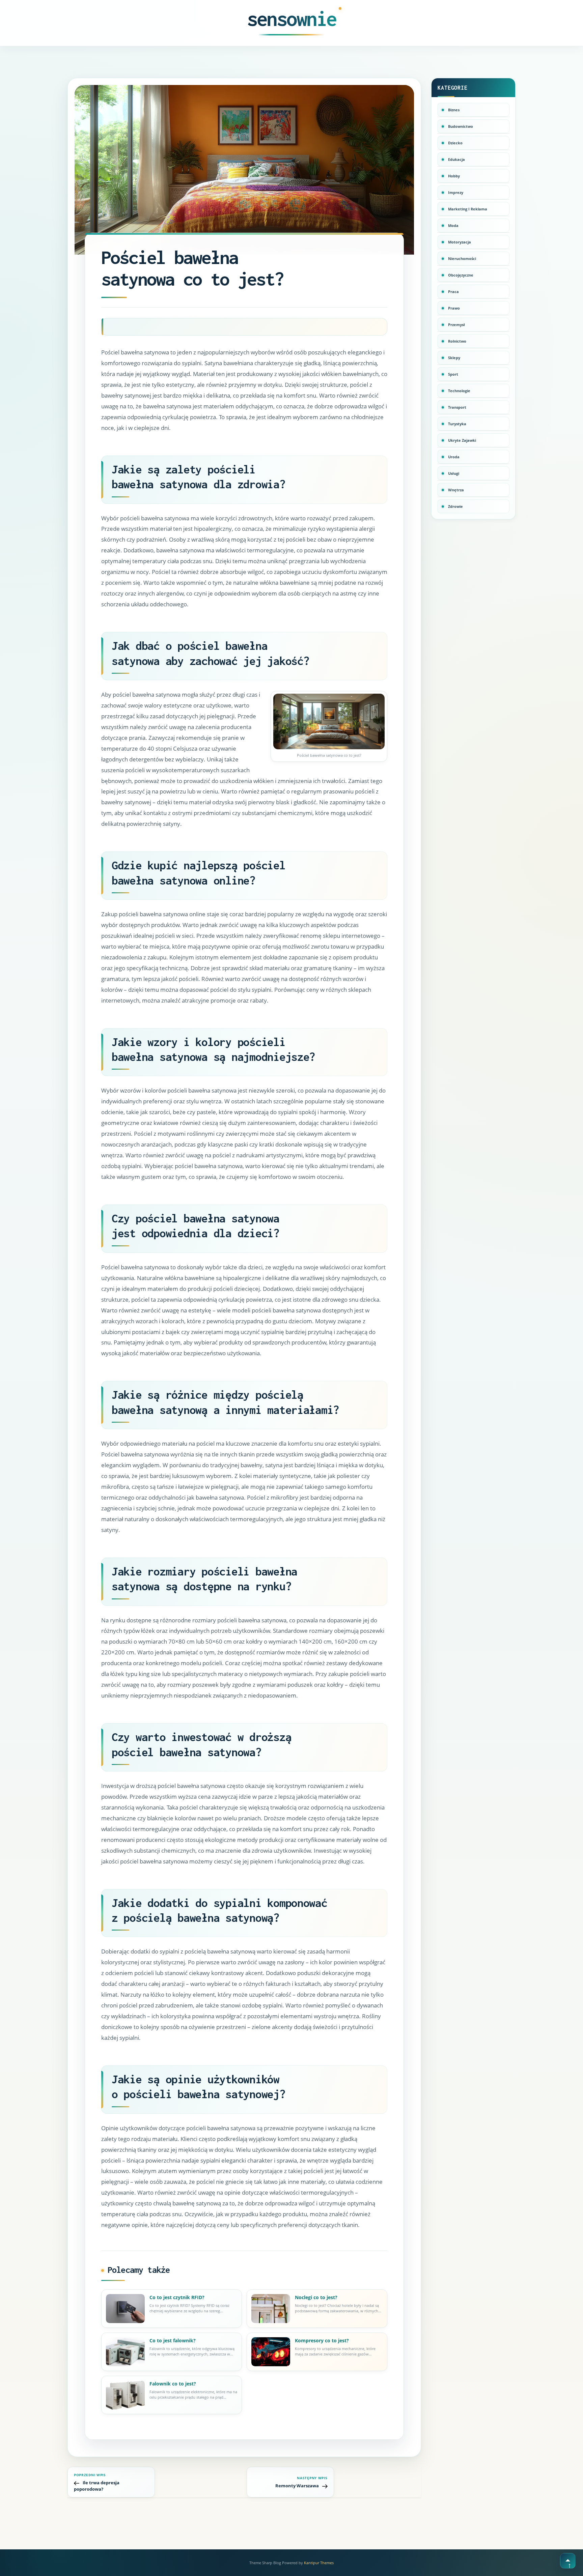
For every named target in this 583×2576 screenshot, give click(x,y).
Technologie (459, 391)
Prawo (454, 308)
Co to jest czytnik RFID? (177, 2297)
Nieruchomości (462, 258)
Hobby (454, 176)
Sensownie (292, 19)
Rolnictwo (457, 341)
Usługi (454, 473)
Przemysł (456, 325)
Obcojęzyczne (461, 275)
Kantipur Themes (319, 2563)
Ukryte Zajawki (462, 440)
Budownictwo (461, 126)
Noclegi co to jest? (316, 2297)
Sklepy (454, 358)
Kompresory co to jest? (322, 2340)
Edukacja (456, 159)
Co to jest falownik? (173, 2340)
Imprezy (456, 192)
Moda (453, 225)
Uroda (454, 457)
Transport (457, 407)
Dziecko (455, 143)
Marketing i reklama (468, 209)
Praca (453, 292)
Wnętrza (456, 490)
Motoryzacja (460, 242)
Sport (453, 374)
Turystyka (457, 424)
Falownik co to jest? (173, 2384)
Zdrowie (455, 506)
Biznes (454, 110)
